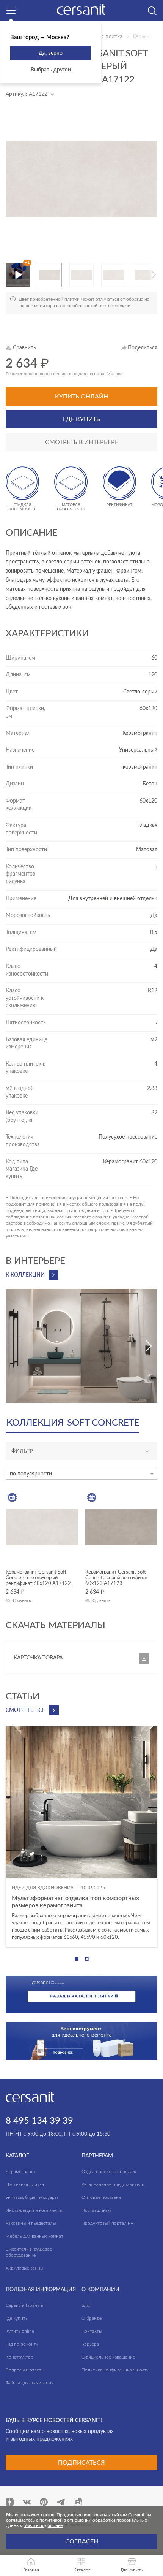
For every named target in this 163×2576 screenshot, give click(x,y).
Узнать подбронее (43, 2525)
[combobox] (81, 1474)
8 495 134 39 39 (39, 2121)
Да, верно (51, 53)
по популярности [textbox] (31, 1474)
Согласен (82, 2541)
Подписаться (81, 2463)
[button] (41, 275)
